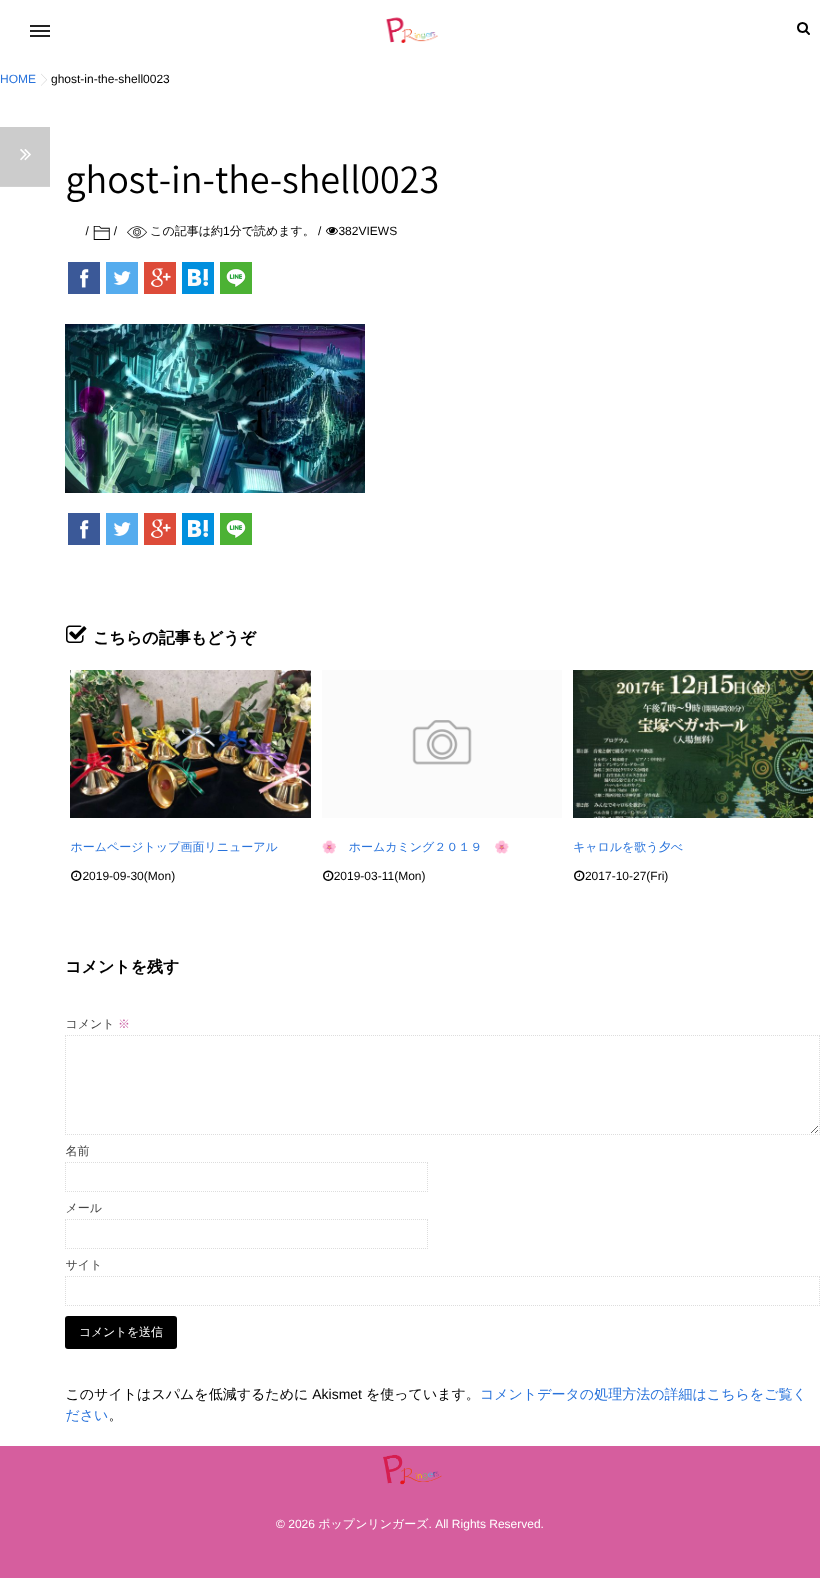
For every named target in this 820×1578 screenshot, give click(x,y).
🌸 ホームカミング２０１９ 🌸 (416, 847)
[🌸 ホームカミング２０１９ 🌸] (442, 744)
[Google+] (160, 278)
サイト (83, 1265)
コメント (97, 1024)
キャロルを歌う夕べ (628, 847)
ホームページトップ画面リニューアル (173, 847)
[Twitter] (122, 278)
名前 (77, 1151)
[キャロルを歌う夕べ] (693, 744)
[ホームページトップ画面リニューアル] (190, 744)
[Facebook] (84, 278)
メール (83, 1208)
